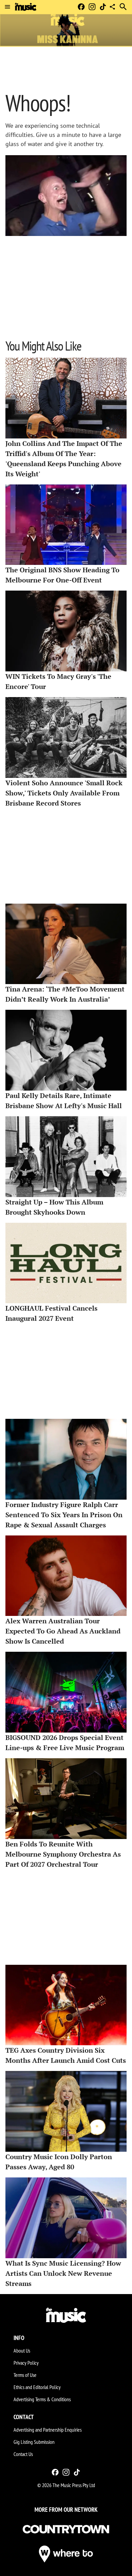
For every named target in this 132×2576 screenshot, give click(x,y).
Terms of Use (25, 2375)
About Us (22, 2351)
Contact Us (23, 2454)
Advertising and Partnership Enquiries (48, 2430)
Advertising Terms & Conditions (42, 2399)
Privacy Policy (26, 2363)
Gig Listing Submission (34, 2442)
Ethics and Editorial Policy (37, 2387)
